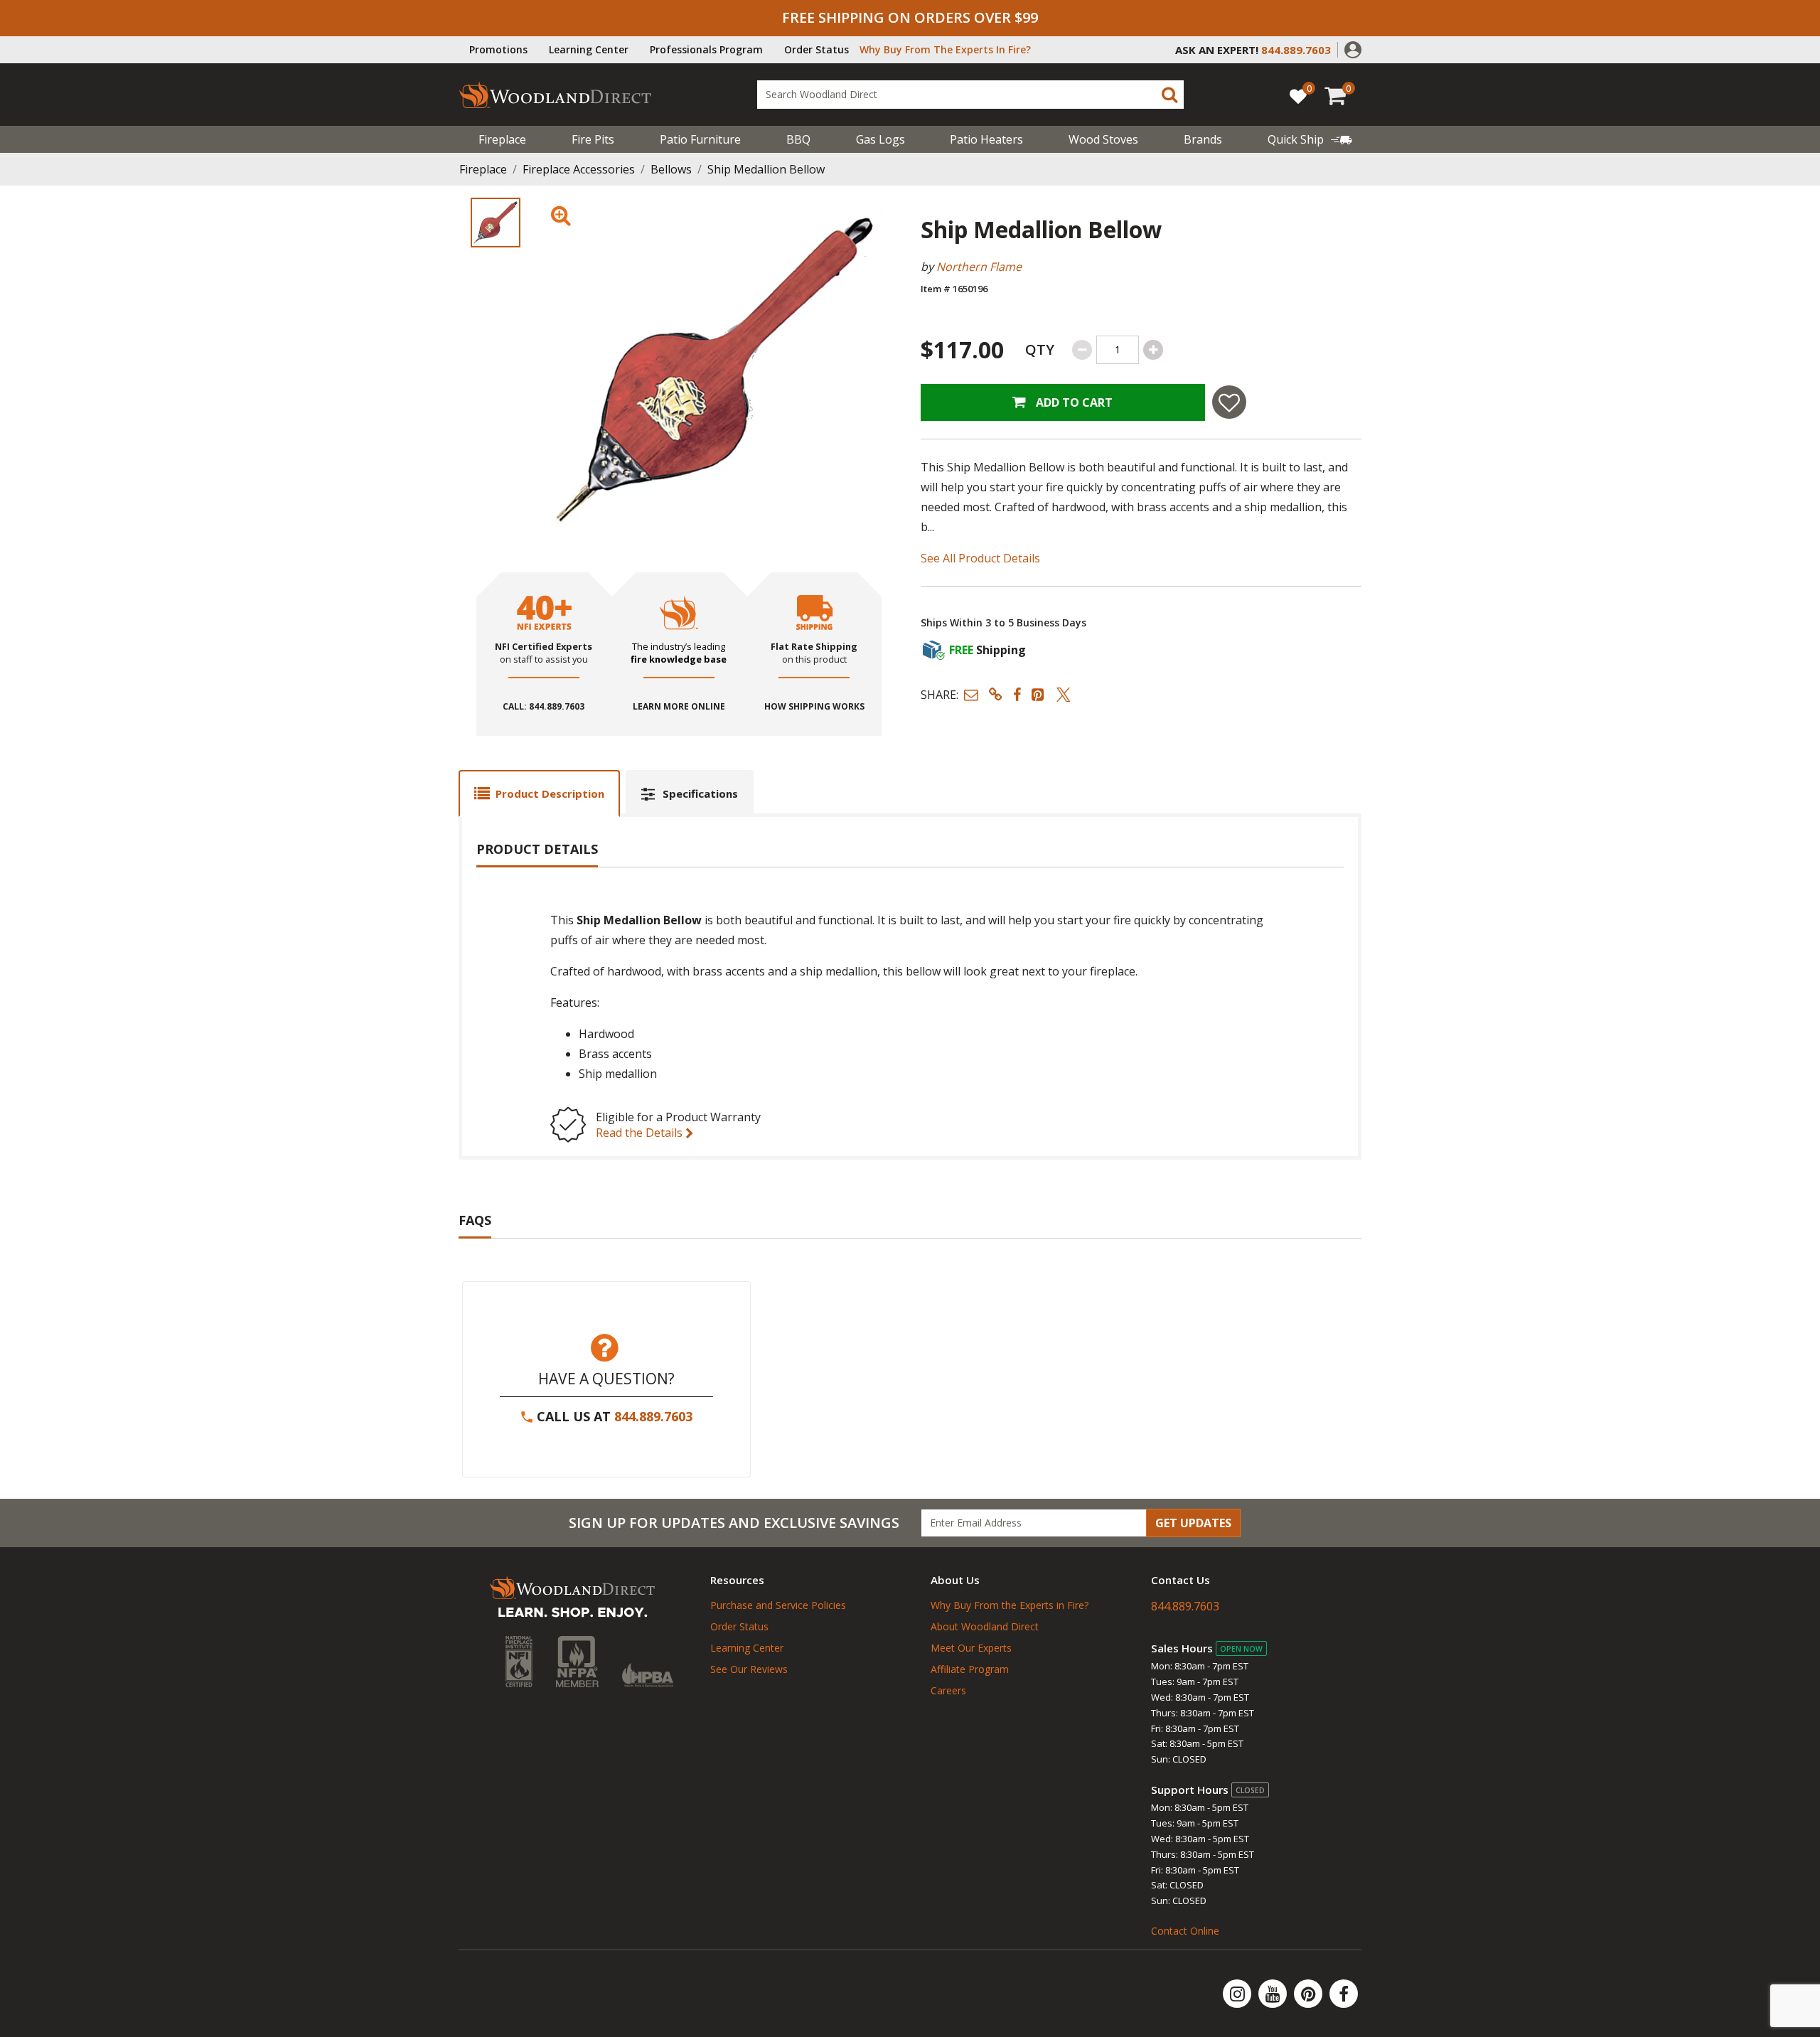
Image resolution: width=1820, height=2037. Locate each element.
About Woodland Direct (985, 1626)
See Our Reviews (749, 1669)
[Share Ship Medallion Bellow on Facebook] (1017, 694)
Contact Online (1185, 1931)
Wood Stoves (1103, 139)
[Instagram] (1238, 1994)
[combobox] (970, 95)
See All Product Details (980, 558)
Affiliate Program (970, 1669)
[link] (1310, 139)
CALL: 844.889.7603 (544, 707)
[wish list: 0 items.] (1298, 96)
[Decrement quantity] (1082, 350)
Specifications (700, 793)
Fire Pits (593, 139)
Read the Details (641, 1133)
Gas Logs (880, 139)
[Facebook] (1344, 1994)
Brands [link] (1203, 139)
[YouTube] (1274, 1994)
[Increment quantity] (1153, 350)
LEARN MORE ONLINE (679, 707)
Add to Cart (1073, 402)
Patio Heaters (986, 139)
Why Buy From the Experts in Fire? (1010, 1605)
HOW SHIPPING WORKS (814, 707)
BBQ (798, 139)
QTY (1040, 349)
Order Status (817, 49)
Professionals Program (706, 49)
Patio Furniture (700, 139)
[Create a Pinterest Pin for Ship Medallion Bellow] (1039, 694)
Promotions (498, 49)
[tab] (539, 793)
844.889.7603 (653, 1416)
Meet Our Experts (971, 1648)
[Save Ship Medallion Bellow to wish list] (1229, 402)
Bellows (671, 169)
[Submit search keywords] (1169, 95)
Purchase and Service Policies (778, 1605)
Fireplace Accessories (579, 169)
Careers (948, 1690)
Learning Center (589, 49)
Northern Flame (979, 267)
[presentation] (496, 223)
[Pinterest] (1310, 1994)
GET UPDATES (1193, 1523)
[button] (1353, 48)
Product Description (550, 793)
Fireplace (502, 139)
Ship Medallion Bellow (766, 169)
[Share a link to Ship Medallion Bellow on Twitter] (1064, 694)
